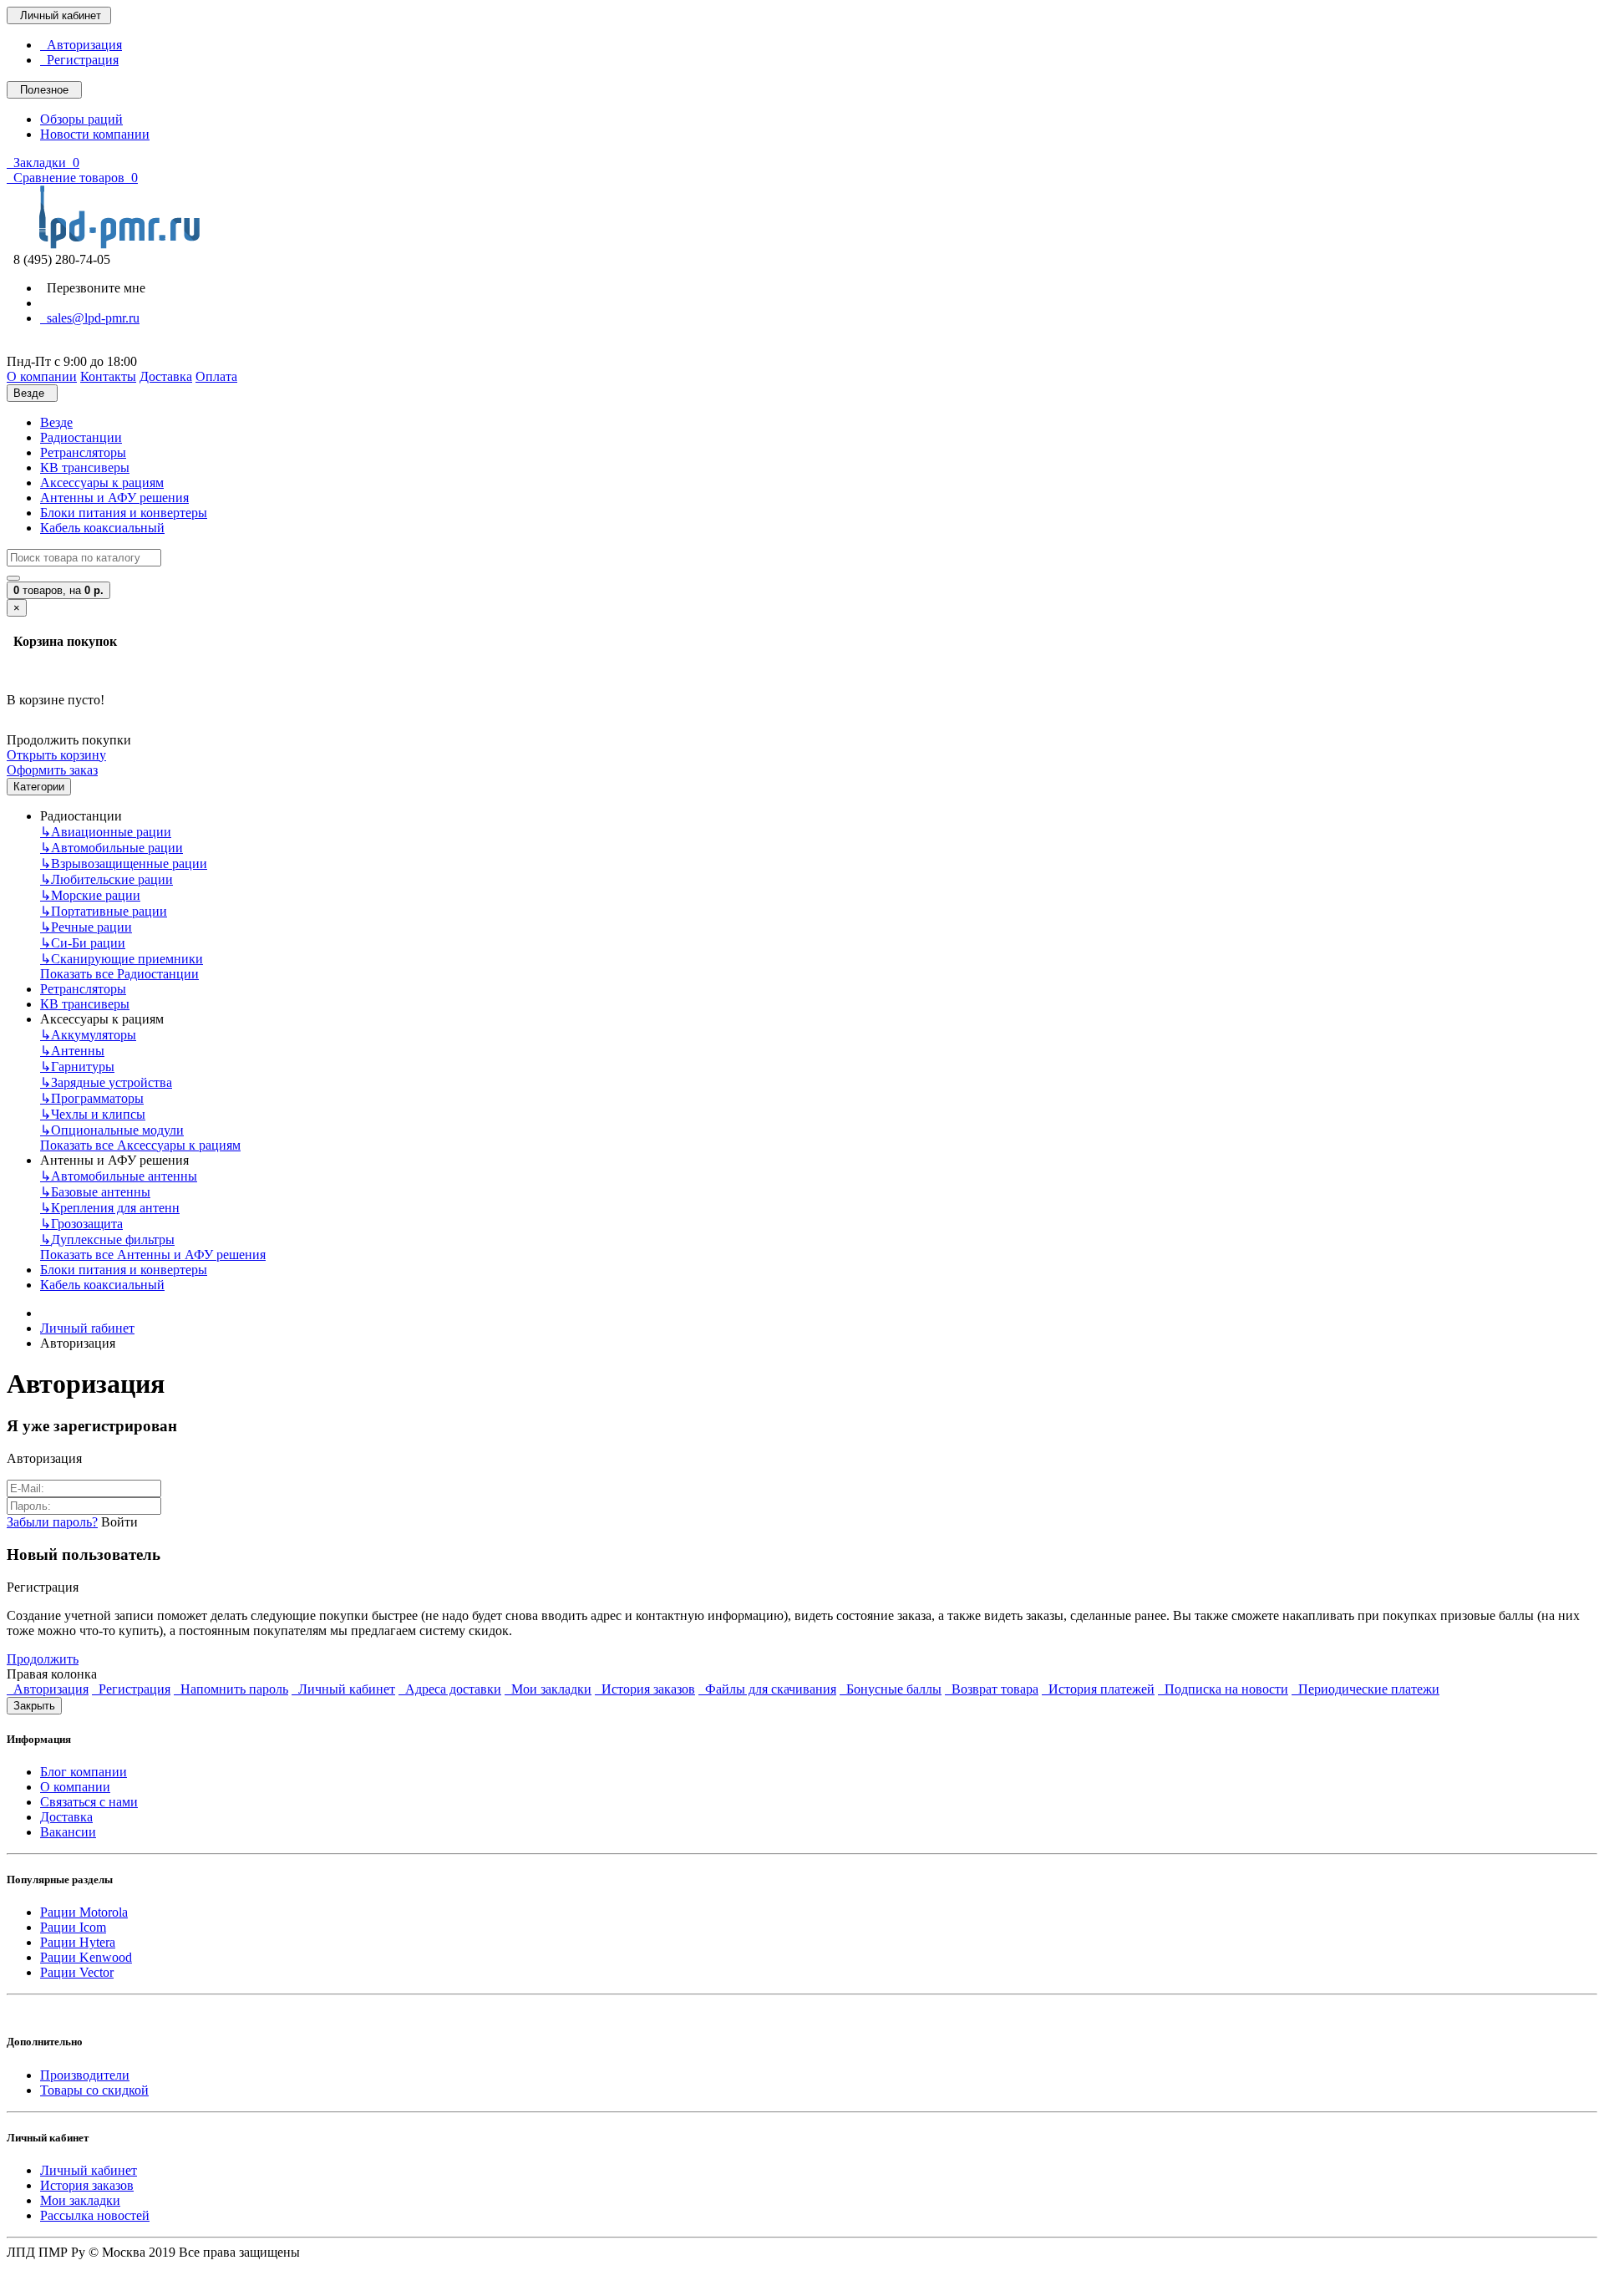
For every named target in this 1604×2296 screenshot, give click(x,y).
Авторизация (81, 45)
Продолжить (43, 1659)
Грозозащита (81, 1224)
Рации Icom (73, 1927)
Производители (85, 2075)
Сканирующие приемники (122, 959)
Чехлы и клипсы (93, 1114)
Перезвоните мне (93, 288)
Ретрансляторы (83, 452)
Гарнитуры (77, 1067)
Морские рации (90, 895)
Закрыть (34, 1706)
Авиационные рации (106, 832)
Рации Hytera (78, 1942)
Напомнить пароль (231, 1689)
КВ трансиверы (85, 467)
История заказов (645, 1689)
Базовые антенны (95, 1192)
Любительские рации (107, 879)
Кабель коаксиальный (102, 528)
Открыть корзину (56, 755)
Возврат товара (992, 1689)
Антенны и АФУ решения (114, 498)
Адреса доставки (450, 1689)
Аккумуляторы (88, 1035)
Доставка (66, 1817)
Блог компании (84, 1772)
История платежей (1098, 1689)
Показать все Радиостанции (119, 974)
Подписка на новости (1223, 1689)
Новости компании (95, 134)
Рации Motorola (84, 1912)
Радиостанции (81, 437)
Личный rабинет (87, 1328)
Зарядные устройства (106, 1082)
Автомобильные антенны (119, 1176)
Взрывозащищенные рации (124, 864)
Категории (39, 787)
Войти (119, 1522)
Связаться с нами (89, 1802)
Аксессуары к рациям (102, 483)
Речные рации (86, 927)
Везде (56, 422)
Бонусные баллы (891, 1689)
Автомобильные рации (112, 848)
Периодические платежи (1365, 1689)
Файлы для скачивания (767, 1689)
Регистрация (79, 60)
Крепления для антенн (110, 1208)
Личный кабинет (343, 1689)
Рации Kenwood (86, 1957)
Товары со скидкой (94, 2090)
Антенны (72, 1051)
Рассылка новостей (95, 2215)
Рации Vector (77, 1972)
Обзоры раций (81, 119)
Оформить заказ (52, 770)
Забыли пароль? (52, 1522)
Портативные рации (104, 911)
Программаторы (92, 1098)
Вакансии (68, 1832)
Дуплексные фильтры (107, 1239)
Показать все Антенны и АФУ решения (153, 1255)
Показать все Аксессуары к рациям (140, 1145)
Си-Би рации (83, 943)
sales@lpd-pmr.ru (90, 318)
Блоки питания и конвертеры (124, 513)
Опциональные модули (112, 1130)
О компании (75, 1787)
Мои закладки (548, 1689)
